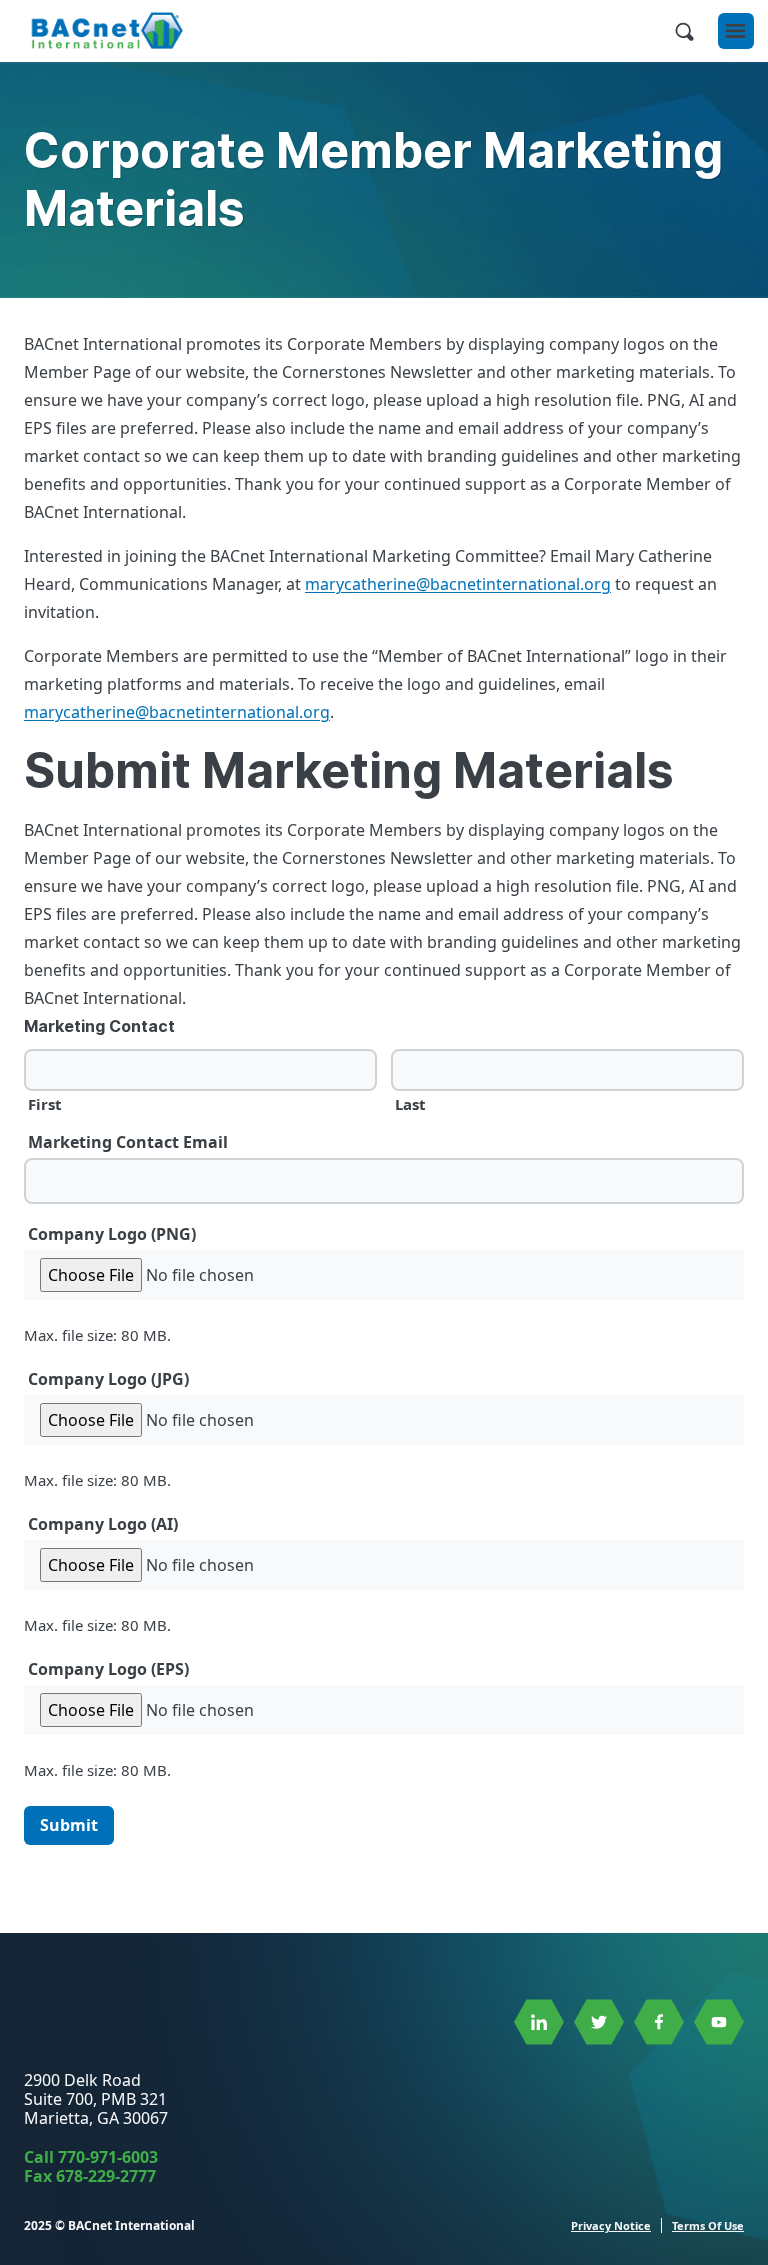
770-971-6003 (108, 2157)
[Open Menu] (736, 31)
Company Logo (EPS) (108, 1669)
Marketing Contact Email (128, 1142)
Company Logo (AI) (103, 1524)
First (45, 1103)
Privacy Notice (611, 2225)
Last (410, 1103)
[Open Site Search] (684, 31)
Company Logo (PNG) (112, 1234)
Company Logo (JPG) (108, 1379)
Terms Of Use (708, 2225)
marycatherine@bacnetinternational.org (458, 584)
